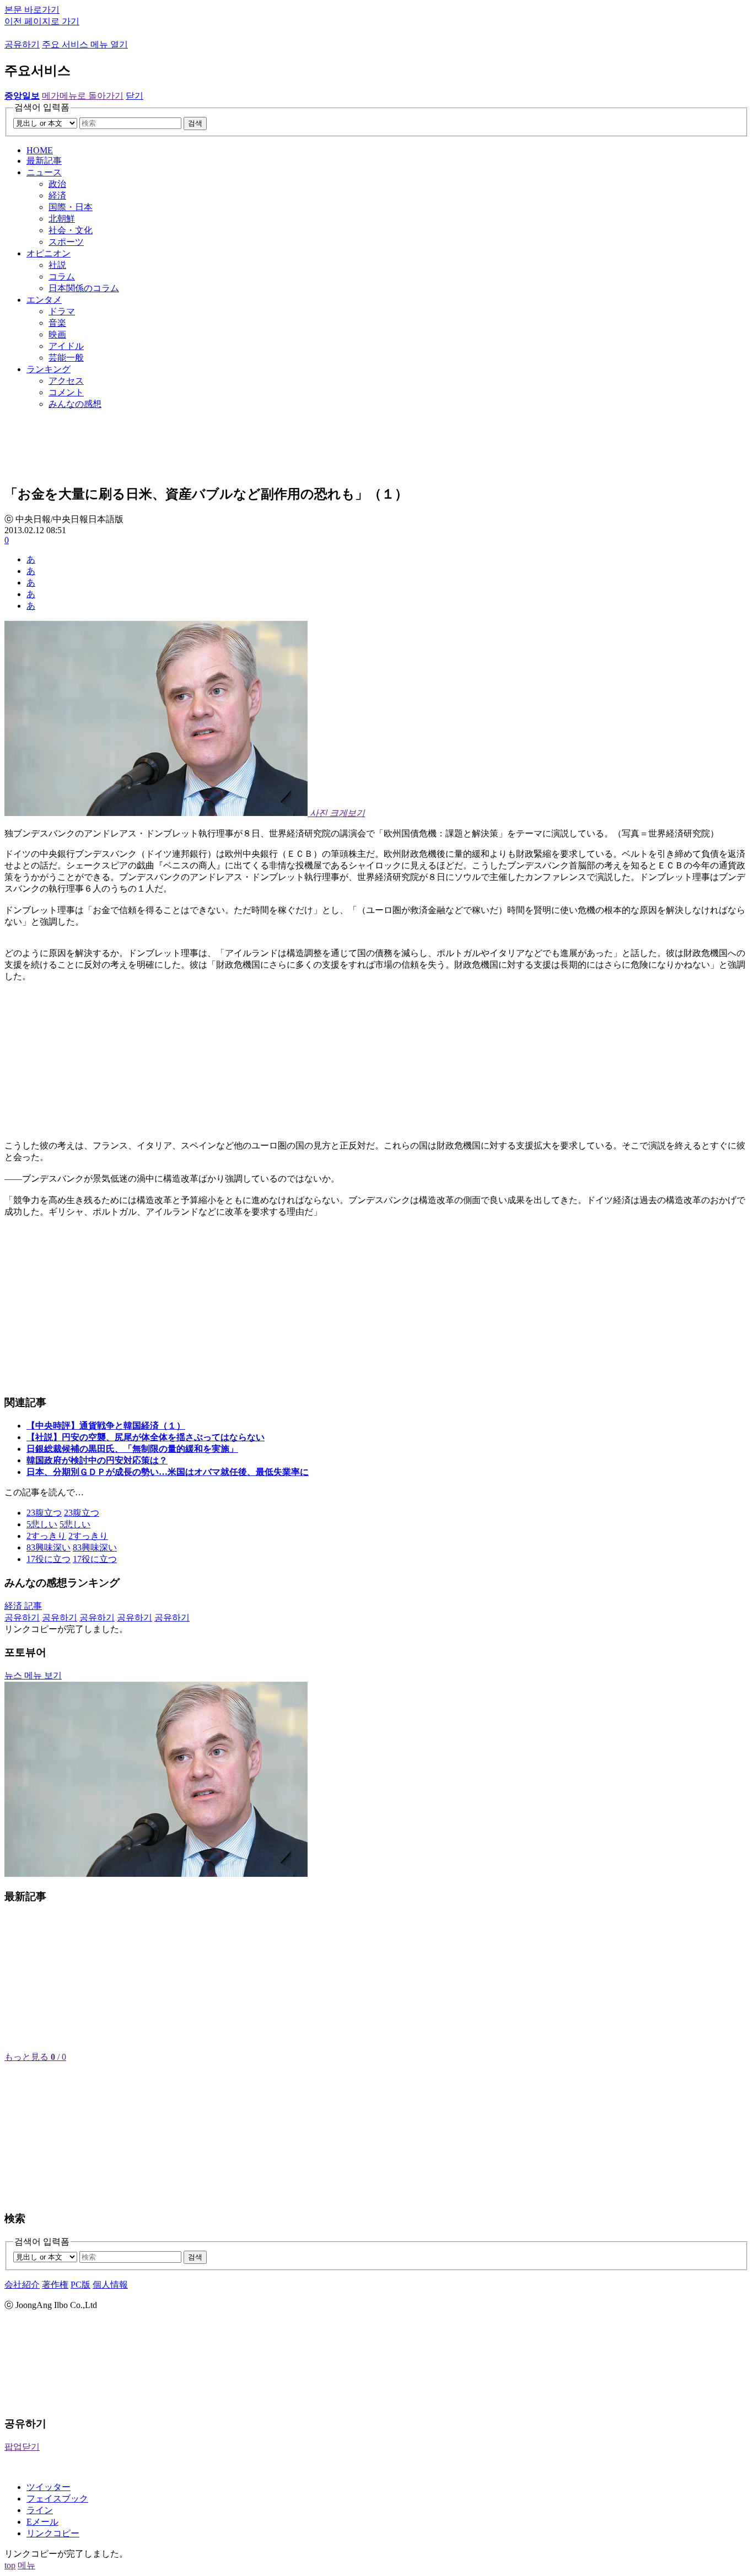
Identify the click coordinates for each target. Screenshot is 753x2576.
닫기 (135, 96)
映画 (57, 334)
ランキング (49, 369)
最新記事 (44, 161)
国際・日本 (71, 207)
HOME (40, 150)
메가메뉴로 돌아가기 (83, 96)
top (10, 2565)
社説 (57, 265)
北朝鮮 (62, 219)
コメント (66, 392)
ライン (40, 2510)
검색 (195, 123)
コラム (62, 277)
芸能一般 (66, 358)
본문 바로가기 (32, 10)
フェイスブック (57, 2499)
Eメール (42, 2522)
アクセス (66, 381)
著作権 (55, 2285)
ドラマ (62, 311)
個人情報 (110, 2285)
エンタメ (44, 300)
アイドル (66, 346)
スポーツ (66, 242)
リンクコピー (53, 2533)
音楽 (57, 323)
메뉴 (26, 2565)
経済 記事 (23, 1606)
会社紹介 (22, 2285)
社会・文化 (71, 230)
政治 (57, 184)
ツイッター (49, 2487)
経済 (57, 195)
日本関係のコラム (84, 288)
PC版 (80, 2285)
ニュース (44, 172)
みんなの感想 (75, 404)
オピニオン (49, 253)
